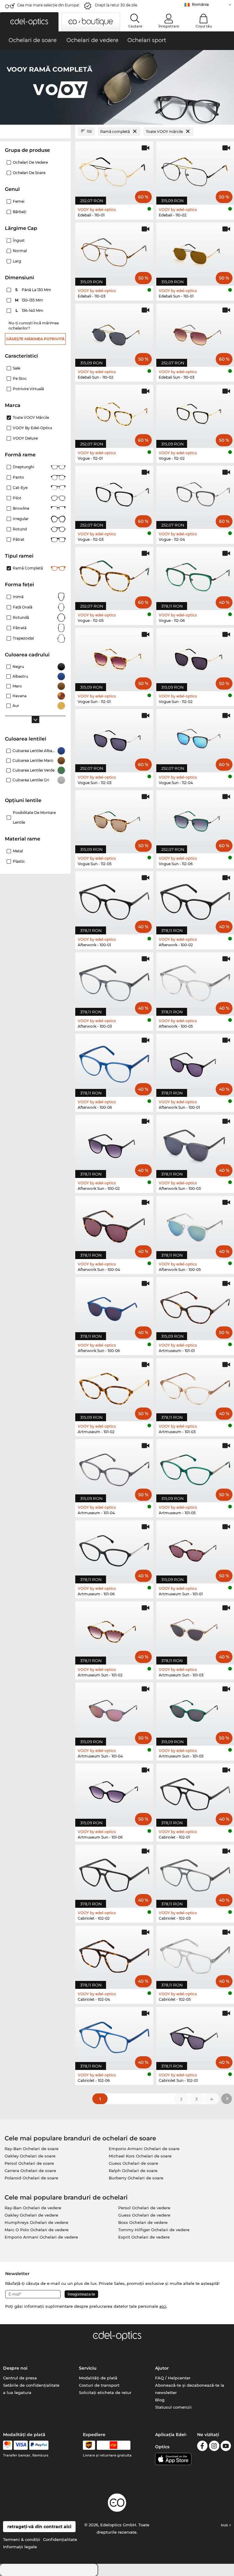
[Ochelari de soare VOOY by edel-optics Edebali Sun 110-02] (114, 332)
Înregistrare (169, 26)
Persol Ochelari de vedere (144, 2208)
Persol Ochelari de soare (29, 2163)
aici (163, 2306)
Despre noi (15, 2368)
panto (18, 477)
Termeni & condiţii (22, 2539)
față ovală (23, 607)
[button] (29, 22)
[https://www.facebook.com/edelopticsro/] (202, 2447)
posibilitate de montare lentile (34, 817)
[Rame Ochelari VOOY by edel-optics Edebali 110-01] (114, 170)
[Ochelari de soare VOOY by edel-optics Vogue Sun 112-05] (114, 819)
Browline (21, 508)
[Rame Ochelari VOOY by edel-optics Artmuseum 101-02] (114, 1386)
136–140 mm (30, 310)
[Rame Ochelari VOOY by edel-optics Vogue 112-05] (114, 575)
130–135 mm (30, 300)
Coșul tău (204, 26)
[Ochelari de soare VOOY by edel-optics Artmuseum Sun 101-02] (114, 1630)
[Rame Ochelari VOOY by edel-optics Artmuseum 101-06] (114, 1549)
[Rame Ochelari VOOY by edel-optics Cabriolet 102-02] (114, 1873)
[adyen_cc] (8, 2445)
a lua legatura (17, 2392)
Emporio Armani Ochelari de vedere (41, 2237)
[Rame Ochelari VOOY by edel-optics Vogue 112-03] (114, 494)
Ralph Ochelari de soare (133, 2171)
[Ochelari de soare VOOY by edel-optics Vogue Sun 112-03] (114, 737)
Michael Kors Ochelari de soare (140, 2156)
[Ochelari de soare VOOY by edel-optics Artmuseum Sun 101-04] (114, 1711)
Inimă (18, 597)
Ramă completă (28, 568)
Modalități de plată (98, 2378)
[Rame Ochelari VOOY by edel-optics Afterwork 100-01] (114, 900)
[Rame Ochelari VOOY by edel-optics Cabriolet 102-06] (114, 2035)
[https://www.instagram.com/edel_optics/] (214, 2447)
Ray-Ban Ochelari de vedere (33, 2208)
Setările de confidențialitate (31, 2385)
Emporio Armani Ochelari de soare (144, 2149)
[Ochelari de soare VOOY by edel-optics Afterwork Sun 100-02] (114, 1143)
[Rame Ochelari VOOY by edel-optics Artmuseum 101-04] (114, 1468)
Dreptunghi (23, 467)
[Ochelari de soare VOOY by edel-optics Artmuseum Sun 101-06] (114, 1792)
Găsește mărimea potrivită (35, 339)
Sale (16, 368)
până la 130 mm (34, 290)
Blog (160, 2400)
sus (225, 2525)
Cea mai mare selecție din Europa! (48, 5)
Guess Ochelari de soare (133, 2163)
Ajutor (162, 2368)
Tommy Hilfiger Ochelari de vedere (154, 2230)
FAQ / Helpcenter (173, 2378)
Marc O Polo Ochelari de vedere (37, 2230)
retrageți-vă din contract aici (39, 2527)
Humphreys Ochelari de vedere (36, 2222)
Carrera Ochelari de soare (30, 2171)
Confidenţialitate (60, 2539)
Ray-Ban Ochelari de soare (32, 2149)
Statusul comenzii (173, 2407)
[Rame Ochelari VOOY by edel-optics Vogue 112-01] (114, 413)
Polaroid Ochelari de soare (31, 2178)
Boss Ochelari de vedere (143, 2222)
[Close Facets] (35, 132)
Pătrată (20, 628)
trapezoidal (23, 638)
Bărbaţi (19, 212)
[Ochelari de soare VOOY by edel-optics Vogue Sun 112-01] (114, 656)
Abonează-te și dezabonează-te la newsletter (190, 2389)
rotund (20, 529)
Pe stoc (20, 378)
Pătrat (19, 539)
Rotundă (21, 617)
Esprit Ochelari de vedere (144, 2237)
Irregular (21, 519)
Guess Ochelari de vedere (144, 2215)
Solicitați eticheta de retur (105, 2392)
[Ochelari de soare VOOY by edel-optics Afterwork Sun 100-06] (114, 1305)
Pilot (17, 498)
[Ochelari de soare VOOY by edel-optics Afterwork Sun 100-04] (114, 1224)
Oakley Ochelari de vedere (31, 2215)
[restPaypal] (39, 2445)
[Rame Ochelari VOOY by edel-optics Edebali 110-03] (114, 251)
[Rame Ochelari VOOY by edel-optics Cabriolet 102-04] (114, 1954)
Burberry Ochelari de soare (136, 2178)
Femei (19, 201)
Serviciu (88, 2368)
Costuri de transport (99, 2385)
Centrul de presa (20, 2378)
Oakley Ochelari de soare (30, 2156)
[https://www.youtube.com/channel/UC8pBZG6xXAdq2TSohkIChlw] (226, 2447)
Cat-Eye (20, 488)
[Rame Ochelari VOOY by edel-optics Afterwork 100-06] (114, 1062)
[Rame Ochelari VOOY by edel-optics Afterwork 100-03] (114, 981)
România (200, 4)
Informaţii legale (20, 2547)
